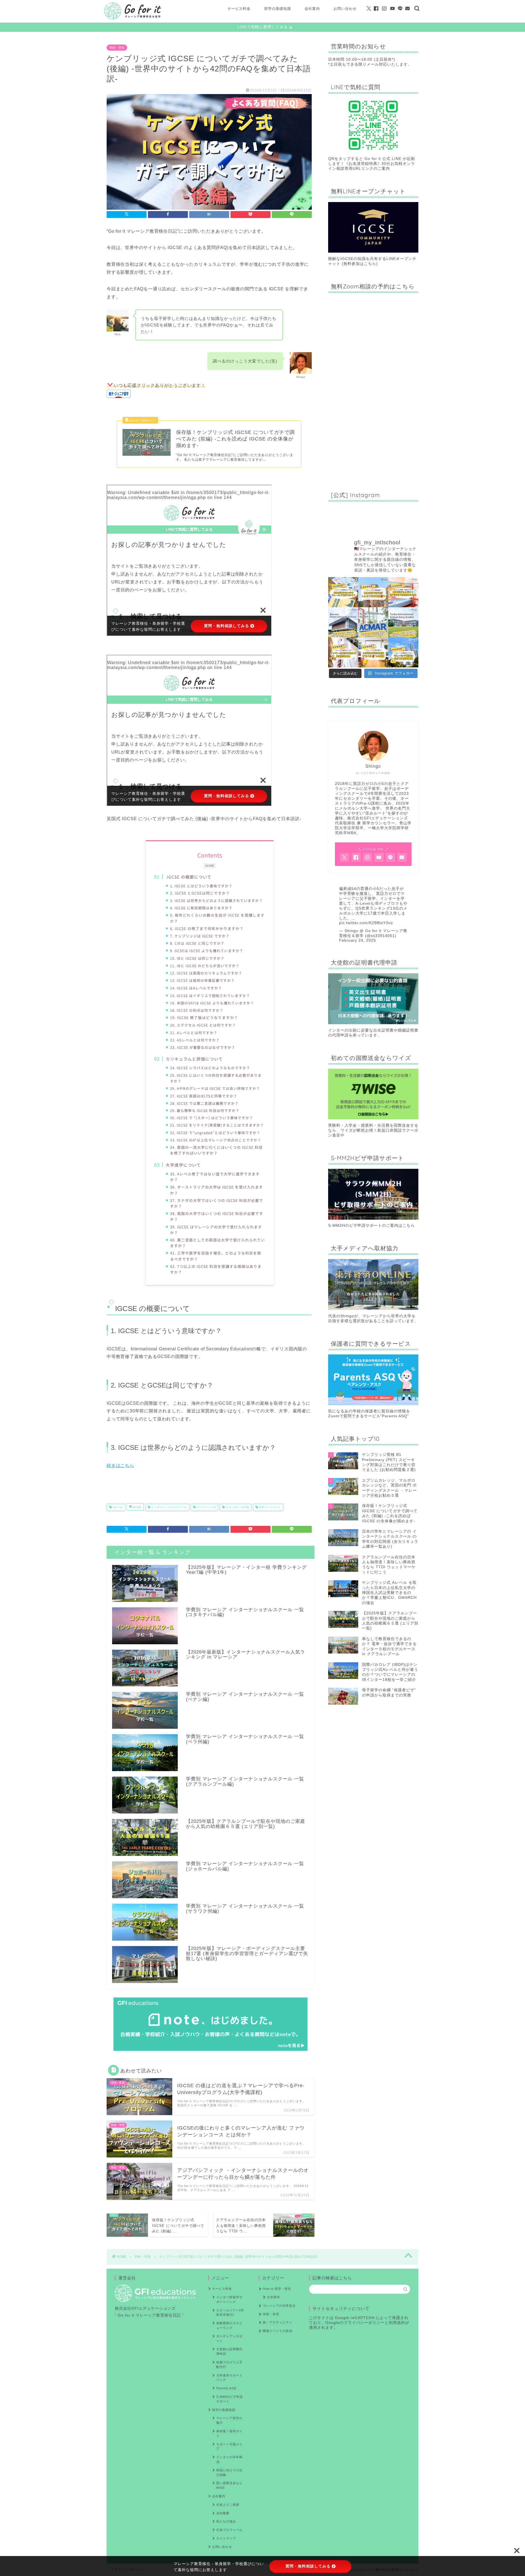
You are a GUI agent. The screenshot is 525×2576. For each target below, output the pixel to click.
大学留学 (273, 2297)
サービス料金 (239, 8)
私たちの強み (226, 2521)
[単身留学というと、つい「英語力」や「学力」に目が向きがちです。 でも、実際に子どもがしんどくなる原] (373, 592)
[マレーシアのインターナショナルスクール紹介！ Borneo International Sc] (343, 622)
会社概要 (223, 2513)
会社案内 (312, 8)
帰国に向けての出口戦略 (229, 2473)
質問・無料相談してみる (308, 2566)
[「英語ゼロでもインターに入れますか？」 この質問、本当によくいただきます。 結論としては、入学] (343, 592)
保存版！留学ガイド (229, 2433)
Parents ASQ (226, 2388)
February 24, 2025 (358, 940)
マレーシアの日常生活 (279, 2306)
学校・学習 (117, 48)
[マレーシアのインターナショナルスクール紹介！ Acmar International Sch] (373, 622)
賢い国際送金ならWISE (229, 2485)
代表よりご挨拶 (228, 2505)
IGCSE (137, 1507)
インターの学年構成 (229, 2459)
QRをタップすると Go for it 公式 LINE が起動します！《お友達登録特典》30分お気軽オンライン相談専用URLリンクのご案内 (372, 164)
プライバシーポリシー (364, 2323)
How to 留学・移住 (277, 2289)
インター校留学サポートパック (229, 2299)
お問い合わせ (345, 8)
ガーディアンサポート (229, 2339)
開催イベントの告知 (278, 2331)
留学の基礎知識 (278, 8)
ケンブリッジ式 (206, 1507)
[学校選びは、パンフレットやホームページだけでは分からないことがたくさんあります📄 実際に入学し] (373, 652)
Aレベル (117, 1507)
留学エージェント (269, 1507)
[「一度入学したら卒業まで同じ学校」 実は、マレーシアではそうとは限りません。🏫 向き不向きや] (343, 652)
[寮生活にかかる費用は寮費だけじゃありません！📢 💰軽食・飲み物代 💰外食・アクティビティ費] (403, 592)
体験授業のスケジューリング (229, 2325)
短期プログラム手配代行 (229, 2365)
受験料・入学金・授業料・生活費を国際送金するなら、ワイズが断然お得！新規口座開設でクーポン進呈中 (373, 1130)
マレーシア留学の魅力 (229, 2420)
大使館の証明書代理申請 (229, 2351)
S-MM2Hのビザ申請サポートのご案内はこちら (371, 1226)
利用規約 (397, 2323)
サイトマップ (226, 2538)
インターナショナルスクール (169, 1507)
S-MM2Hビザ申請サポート (230, 2399)
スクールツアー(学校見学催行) (230, 2313)
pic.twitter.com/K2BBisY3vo (366, 923)
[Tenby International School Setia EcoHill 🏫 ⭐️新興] (403, 622)
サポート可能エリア (229, 2447)
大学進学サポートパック (229, 2378)
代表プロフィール (229, 2530)
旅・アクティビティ (278, 2322)
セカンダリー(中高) (237, 1507)
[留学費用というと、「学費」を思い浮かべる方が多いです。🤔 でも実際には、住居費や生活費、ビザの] (403, 652)
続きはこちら (120, 1466)
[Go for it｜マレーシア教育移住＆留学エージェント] (133, 19)
